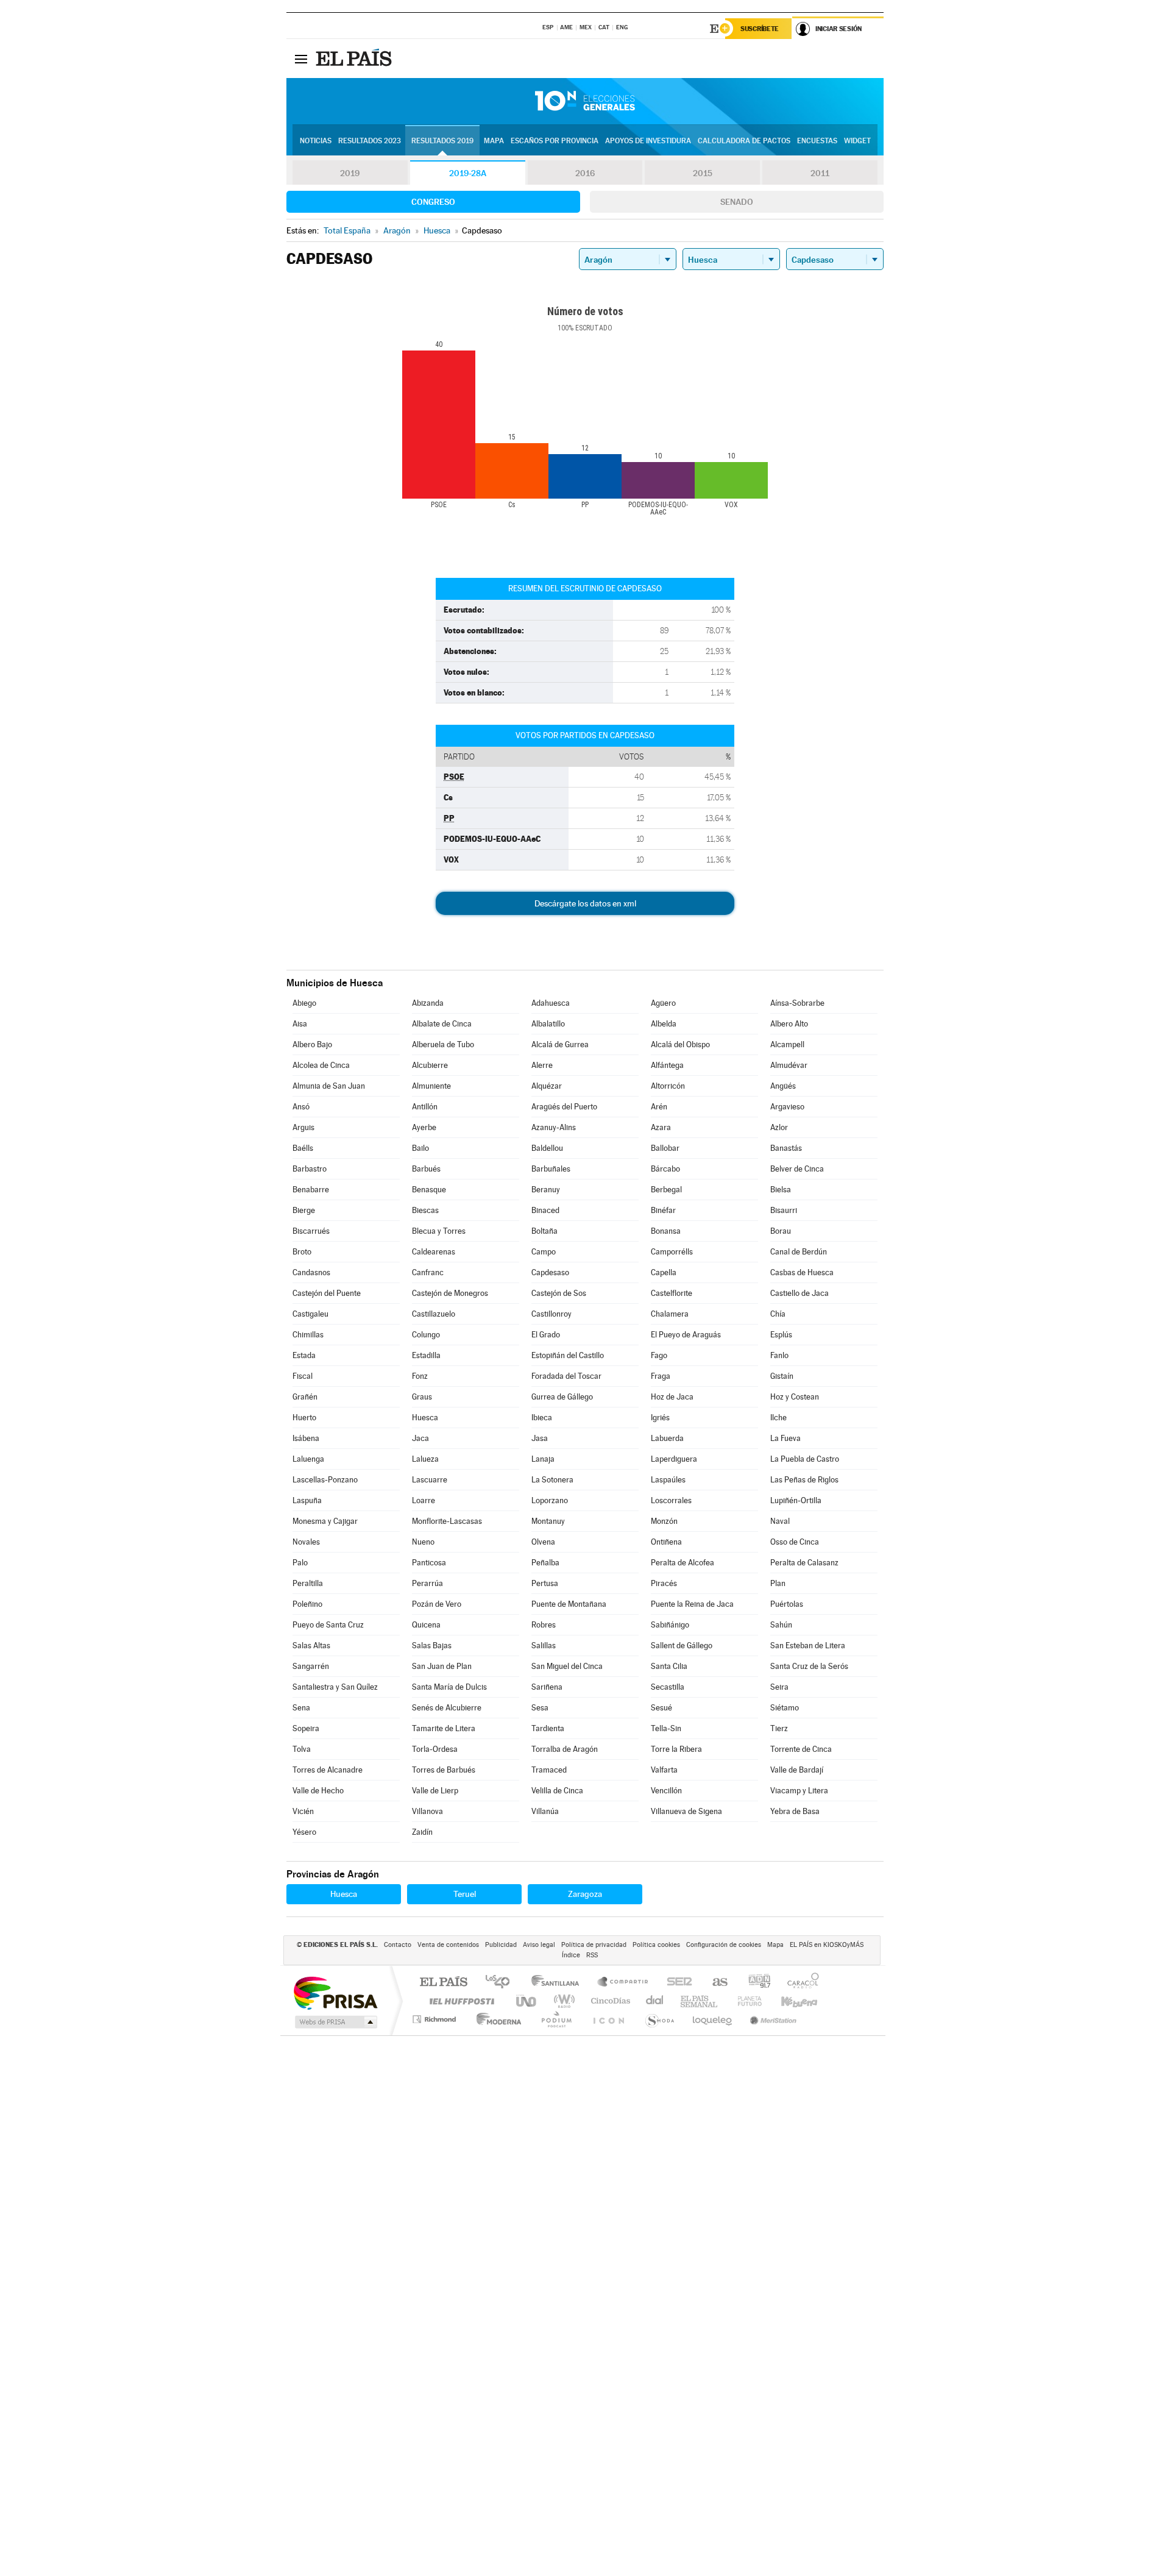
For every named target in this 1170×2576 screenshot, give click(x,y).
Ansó (301, 1107)
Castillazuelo (434, 1314)
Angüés (783, 1086)
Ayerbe (424, 1127)
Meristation (771, 2019)
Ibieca (542, 1418)
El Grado (546, 1335)
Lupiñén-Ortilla (796, 1500)
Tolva (302, 1749)
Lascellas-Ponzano (325, 1480)
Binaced (545, 1210)
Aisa (300, 1024)
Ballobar (665, 1148)
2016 (585, 173)
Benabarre (311, 1190)
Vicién (303, 1811)
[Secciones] (301, 59)
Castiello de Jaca (799, 1293)
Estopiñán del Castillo (568, 1355)
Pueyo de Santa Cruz (328, 1625)
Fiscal (303, 1376)
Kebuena (789, 2001)
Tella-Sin (666, 1728)
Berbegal (666, 1190)
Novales (306, 1542)
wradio (562, 2001)
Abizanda (428, 1003)
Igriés (660, 1418)
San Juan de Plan (442, 1666)
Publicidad (501, 1945)
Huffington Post (459, 2001)
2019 (350, 173)
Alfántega (667, 1065)
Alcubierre (430, 1065)
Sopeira (306, 1728)
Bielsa (781, 1190)
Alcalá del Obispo (680, 1044)
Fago (659, 1355)
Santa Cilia (669, 1666)
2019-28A (468, 173)
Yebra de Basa (795, 1811)
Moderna (496, 2019)
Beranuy (546, 1190)
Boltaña (544, 1231)
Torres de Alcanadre (328, 1770)
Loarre (424, 1500)
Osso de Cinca (795, 1542)
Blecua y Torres (439, 1231)
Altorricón (668, 1086)
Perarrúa (427, 1583)
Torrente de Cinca (801, 1749)
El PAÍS (443, 1983)
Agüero (663, 1003)
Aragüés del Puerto (564, 1107)
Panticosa (429, 1563)
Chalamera (670, 1314)
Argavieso (787, 1107)
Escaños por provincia (555, 141)
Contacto (398, 1945)
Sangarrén (311, 1666)
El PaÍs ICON (608, 2019)
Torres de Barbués (444, 1770)
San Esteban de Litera (808, 1646)
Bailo (420, 1148)
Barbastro (310, 1169)
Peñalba (545, 1563)
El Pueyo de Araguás (686, 1335)
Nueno (423, 1542)
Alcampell (787, 1044)
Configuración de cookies (724, 1945)
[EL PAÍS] (355, 59)
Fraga (661, 1376)
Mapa (494, 141)
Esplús (781, 1335)
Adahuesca (551, 1003)
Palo (300, 1563)
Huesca (425, 1418)
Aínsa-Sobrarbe (797, 1003)
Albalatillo (548, 1024)
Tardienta (548, 1728)
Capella (664, 1272)
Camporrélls (672, 1252)
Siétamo (785, 1708)
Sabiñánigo (670, 1625)
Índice (571, 1955)
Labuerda (667, 1438)
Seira (779, 1687)
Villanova (427, 1811)
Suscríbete (760, 29)
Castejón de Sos (559, 1293)
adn (755, 1983)
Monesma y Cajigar (325, 1521)
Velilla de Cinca (557, 1791)
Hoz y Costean (795, 1397)
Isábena (306, 1438)
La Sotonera (552, 1480)
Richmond (436, 2019)
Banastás (786, 1148)
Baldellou (547, 1148)
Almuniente (431, 1086)
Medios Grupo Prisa (335, 2022)
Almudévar (789, 1065)
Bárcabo (665, 1169)
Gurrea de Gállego (562, 1397)
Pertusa (545, 1583)
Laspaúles (668, 1480)
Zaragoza (585, 1894)
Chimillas (308, 1335)
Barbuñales (551, 1169)
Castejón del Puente (327, 1293)
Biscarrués (311, 1231)
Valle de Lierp (435, 1791)
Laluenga (308, 1459)
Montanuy (548, 1521)
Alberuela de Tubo (443, 1044)
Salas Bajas (432, 1646)
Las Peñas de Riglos (804, 1480)
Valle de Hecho (318, 1791)
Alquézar (547, 1086)
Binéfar (663, 1210)
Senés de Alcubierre (447, 1708)
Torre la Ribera (676, 1749)
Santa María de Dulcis (449, 1687)
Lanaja (543, 1459)
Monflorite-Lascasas (447, 1521)
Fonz (420, 1376)
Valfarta (664, 1770)
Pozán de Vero (437, 1604)
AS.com (714, 1983)
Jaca (420, 1438)
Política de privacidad (594, 1945)
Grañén (305, 1397)
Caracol (799, 1983)
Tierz (779, 1728)
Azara (661, 1127)
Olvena (543, 1542)
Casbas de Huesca (802, 1272)
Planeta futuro (745, 2001)
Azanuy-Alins (554, 1127)
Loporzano (550, 1500)
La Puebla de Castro (805, 1459)
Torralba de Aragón (565, 1749)
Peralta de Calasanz (804, 1563)
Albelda (664, 1024)
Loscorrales (671, 1500)
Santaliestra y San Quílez (335, 1687)
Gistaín (782, 1376)
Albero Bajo (312, 1044)
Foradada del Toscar (566, 1376)
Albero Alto (789, 1024)
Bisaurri (784, 1210)
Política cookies (656, 1945)
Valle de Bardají (797, 1770)
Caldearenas (434, 1252)
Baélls (303, 1148)
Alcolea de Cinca (321, 1065)
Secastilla (668, 1687)
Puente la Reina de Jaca (692, 1604)
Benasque (429, 1190)
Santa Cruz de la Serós (809, 1666)
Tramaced (549, 1770)
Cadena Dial (655, 2001)
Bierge (304, 1210)
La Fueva (785, 1438)
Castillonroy (551, 1314)
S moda (659, 2019)
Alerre (542, 1065)
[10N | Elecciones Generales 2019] (585, 101)
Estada (304, 1355)
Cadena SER (676, 1983)
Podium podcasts (556, 2019)
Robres (544, 1625)
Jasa (540, 1438)
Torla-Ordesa (435, 1749)
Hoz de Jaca (672, 1397)
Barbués (426, 1169)
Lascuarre (430, 1480)
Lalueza (425, 1459)
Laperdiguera (674, 1459)
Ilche (778, 1418)
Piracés (664, 1583)
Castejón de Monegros (450, 1293)
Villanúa (545, 1811)
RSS (592, 1955)
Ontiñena (666, 1542)
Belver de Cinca (797, 1169)
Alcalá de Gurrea (560, 1044)
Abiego (304, 1003)
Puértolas (787, 1604)
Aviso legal (539, 1945)
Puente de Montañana (569, 1604)
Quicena (426, 1625)
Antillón (425, 1107)
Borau (781, 1231)
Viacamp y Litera (799, 1791)
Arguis (303, 1127)
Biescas (425, 1210)
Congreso (433, 202)
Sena (301, 1708)
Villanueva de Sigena (686, 1811)
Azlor (779, 1127)
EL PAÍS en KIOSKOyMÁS (827, 1945)
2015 (703, 173)
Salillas (544, 1646)
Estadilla (426, 1355)
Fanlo (779, 1355)
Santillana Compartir (623, 1983)
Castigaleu (310, 1314)
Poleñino (307, 1604)
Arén (659, 1107)
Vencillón (666, 1791)
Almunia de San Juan (329, 1086)
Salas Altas (311, 1646)
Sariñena (547, 1687)
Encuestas (817, 141)
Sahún (781, 1625)
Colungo (426, 1335)
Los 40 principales (502, 1983)
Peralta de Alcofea (682, 1563)
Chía (778, 1314)
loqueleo (713, 2019)
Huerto (304, 1418)
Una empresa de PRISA (335, 1992)
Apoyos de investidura (648, 141)
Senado (737, 202)
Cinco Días (609, 2001)
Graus (422, 1397)
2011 (820, 173)
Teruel (465, 1894)
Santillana (559, 1983)
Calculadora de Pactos (744, 141)
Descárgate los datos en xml (585, 903)
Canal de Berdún (799, 1252)
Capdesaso (550, 1272)
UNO (527, 2001)
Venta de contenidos (448, 1945)
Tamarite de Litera (444, 1728)
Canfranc (428, 1272)
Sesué (661, 1708)
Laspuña (307, 1500)
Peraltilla (308, 1583)
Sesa (540, 1708)
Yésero (304, 1832)
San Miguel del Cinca (567, 1666)
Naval (780, 1521)
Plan (778, 1583)
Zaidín (422, 1832)
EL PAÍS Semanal (700, 2001)
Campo (544, 1252)
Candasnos (311, 1272)
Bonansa (666, 1231)
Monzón (664, 1521)
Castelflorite (672, 1293)
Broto (302, 1252)
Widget (857, 141)
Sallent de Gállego (682, 1646)
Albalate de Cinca (442, 1024)
